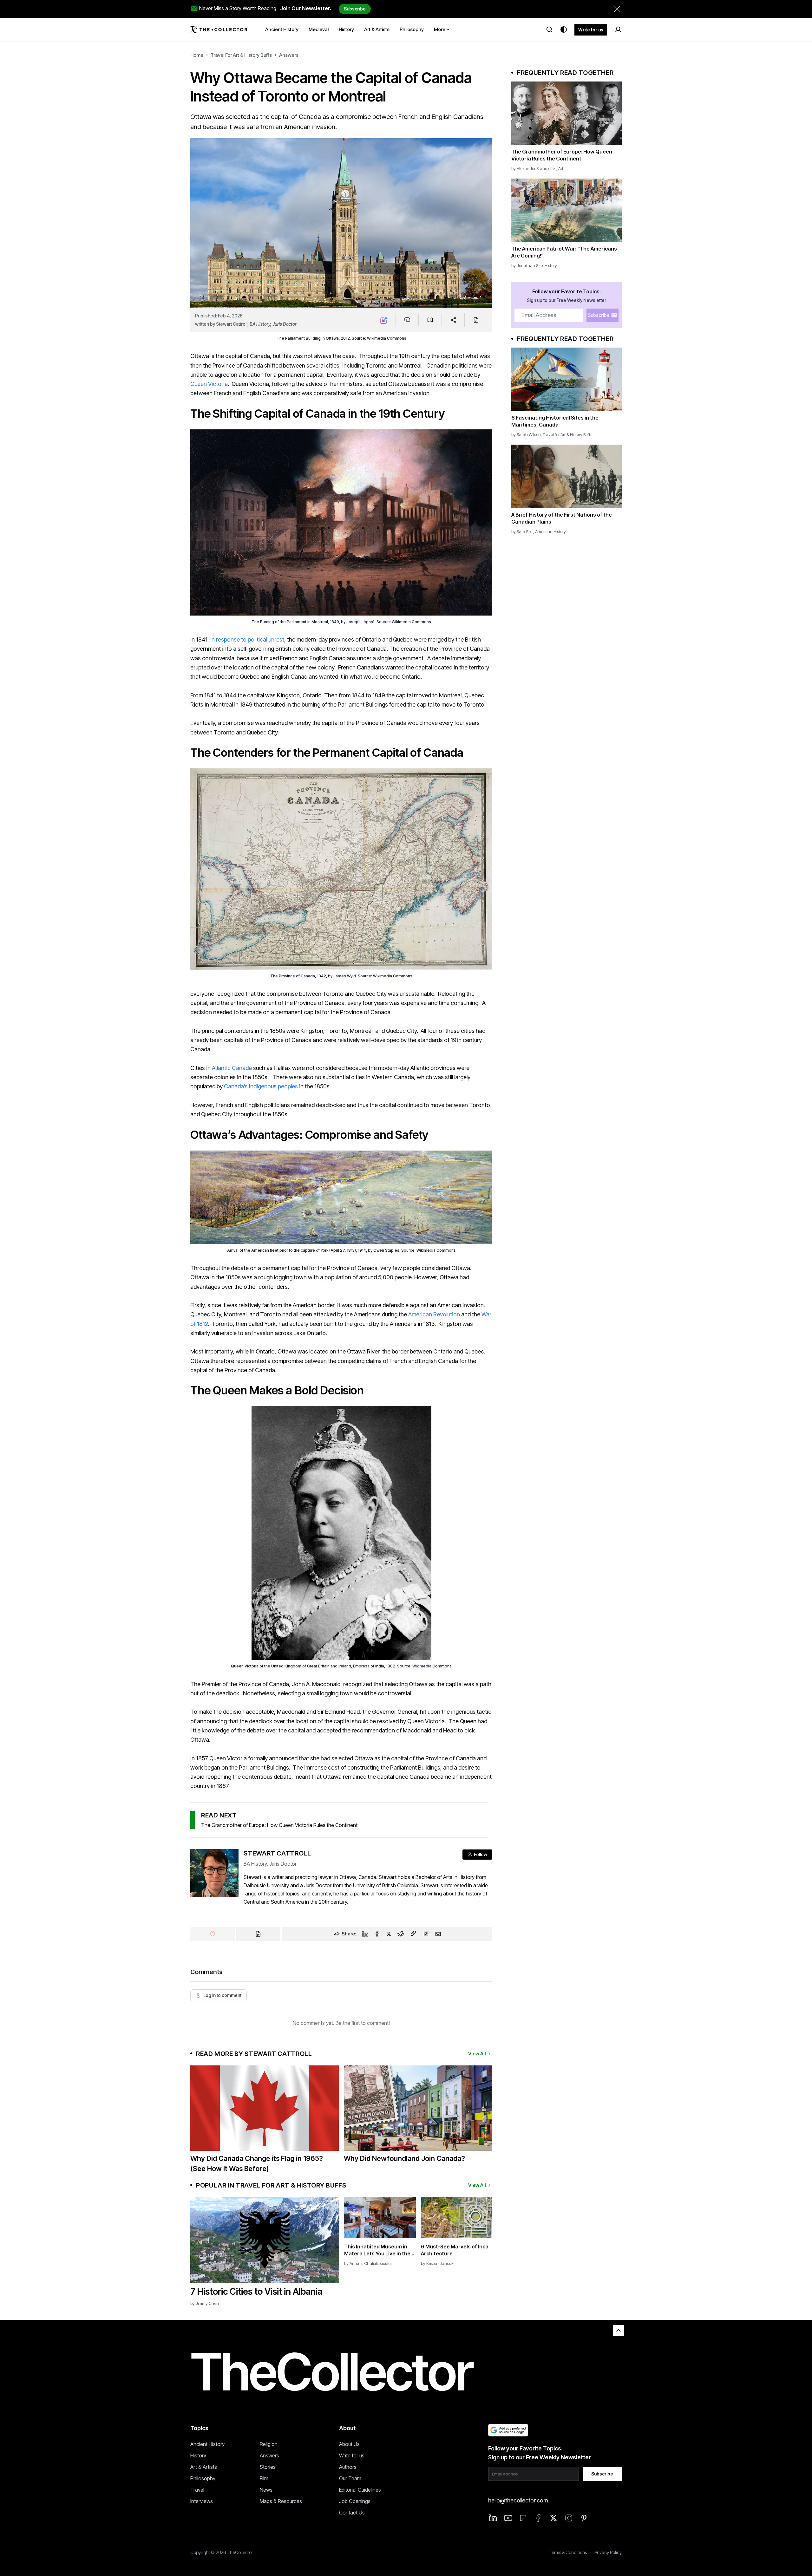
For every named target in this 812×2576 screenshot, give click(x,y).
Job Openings (355, 2501)
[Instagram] (569, 2518)
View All (477, 2054)
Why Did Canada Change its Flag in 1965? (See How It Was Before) (257, 2163)
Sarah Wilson (529, 434)
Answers (289, 55)
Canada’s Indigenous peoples (261, 1086)
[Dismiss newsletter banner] (617, 9)
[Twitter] (389, 1934)
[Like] (213, 1934)
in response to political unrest (247, 639)
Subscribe (355, 9)
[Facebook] (377, 1934)
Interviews (202, 2501)
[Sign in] (618, 29)
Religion (269, 2444)
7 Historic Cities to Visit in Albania (256, 2292)
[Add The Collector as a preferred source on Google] (508, 2430)
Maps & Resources (281, 2501)
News (266, 2490)
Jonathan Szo (530, 265)
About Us (349, 2444)
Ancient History (207, 2444)
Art (561, 168)
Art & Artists (204, 2467)
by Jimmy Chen (205, 2303)
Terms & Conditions (568, 2552)
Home (197, 55)
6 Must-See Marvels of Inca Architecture (455, 2250)
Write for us (591, 30)
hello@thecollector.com (518, 2500)
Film (264, 2478)
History (551, 265)
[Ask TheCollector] (384, 320)
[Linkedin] (365, 1934)
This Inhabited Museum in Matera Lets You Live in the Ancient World (377, 2250)
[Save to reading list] (430, 320)
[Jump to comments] (407, 320)
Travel (197, 2490)
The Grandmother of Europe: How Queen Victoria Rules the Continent (279, 1825)
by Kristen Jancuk (437, 2263)
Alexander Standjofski (537, 168)
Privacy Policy (608, 2552)
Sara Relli (525, 532)
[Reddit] (401, 1934)
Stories (268, 2467)
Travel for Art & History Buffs (241, 55)
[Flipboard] (426, 1934)
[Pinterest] (584, 2518)
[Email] (438, 1934)
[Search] (549, 29)
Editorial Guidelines (360, 2490)
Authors (348, 2467)
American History (550, 532)
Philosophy (203, 2478)
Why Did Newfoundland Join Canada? (404, 2158)
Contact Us (352, 2513)
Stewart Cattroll (232, 324)
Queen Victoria (209, 384)
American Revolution (434, 1314)
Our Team (350, 2478)
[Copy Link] (413, 1934)
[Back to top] (619, 2331)
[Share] (453, 320)
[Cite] (476, 320)
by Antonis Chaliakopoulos (368, 2263)
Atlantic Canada (232, 1068)
